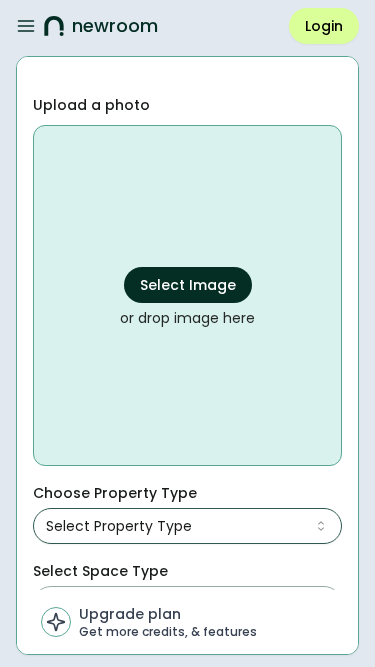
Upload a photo (91, 105)
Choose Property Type (115, 493)
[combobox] (187, 526)
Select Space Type (100, 571)
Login (324, 26)
